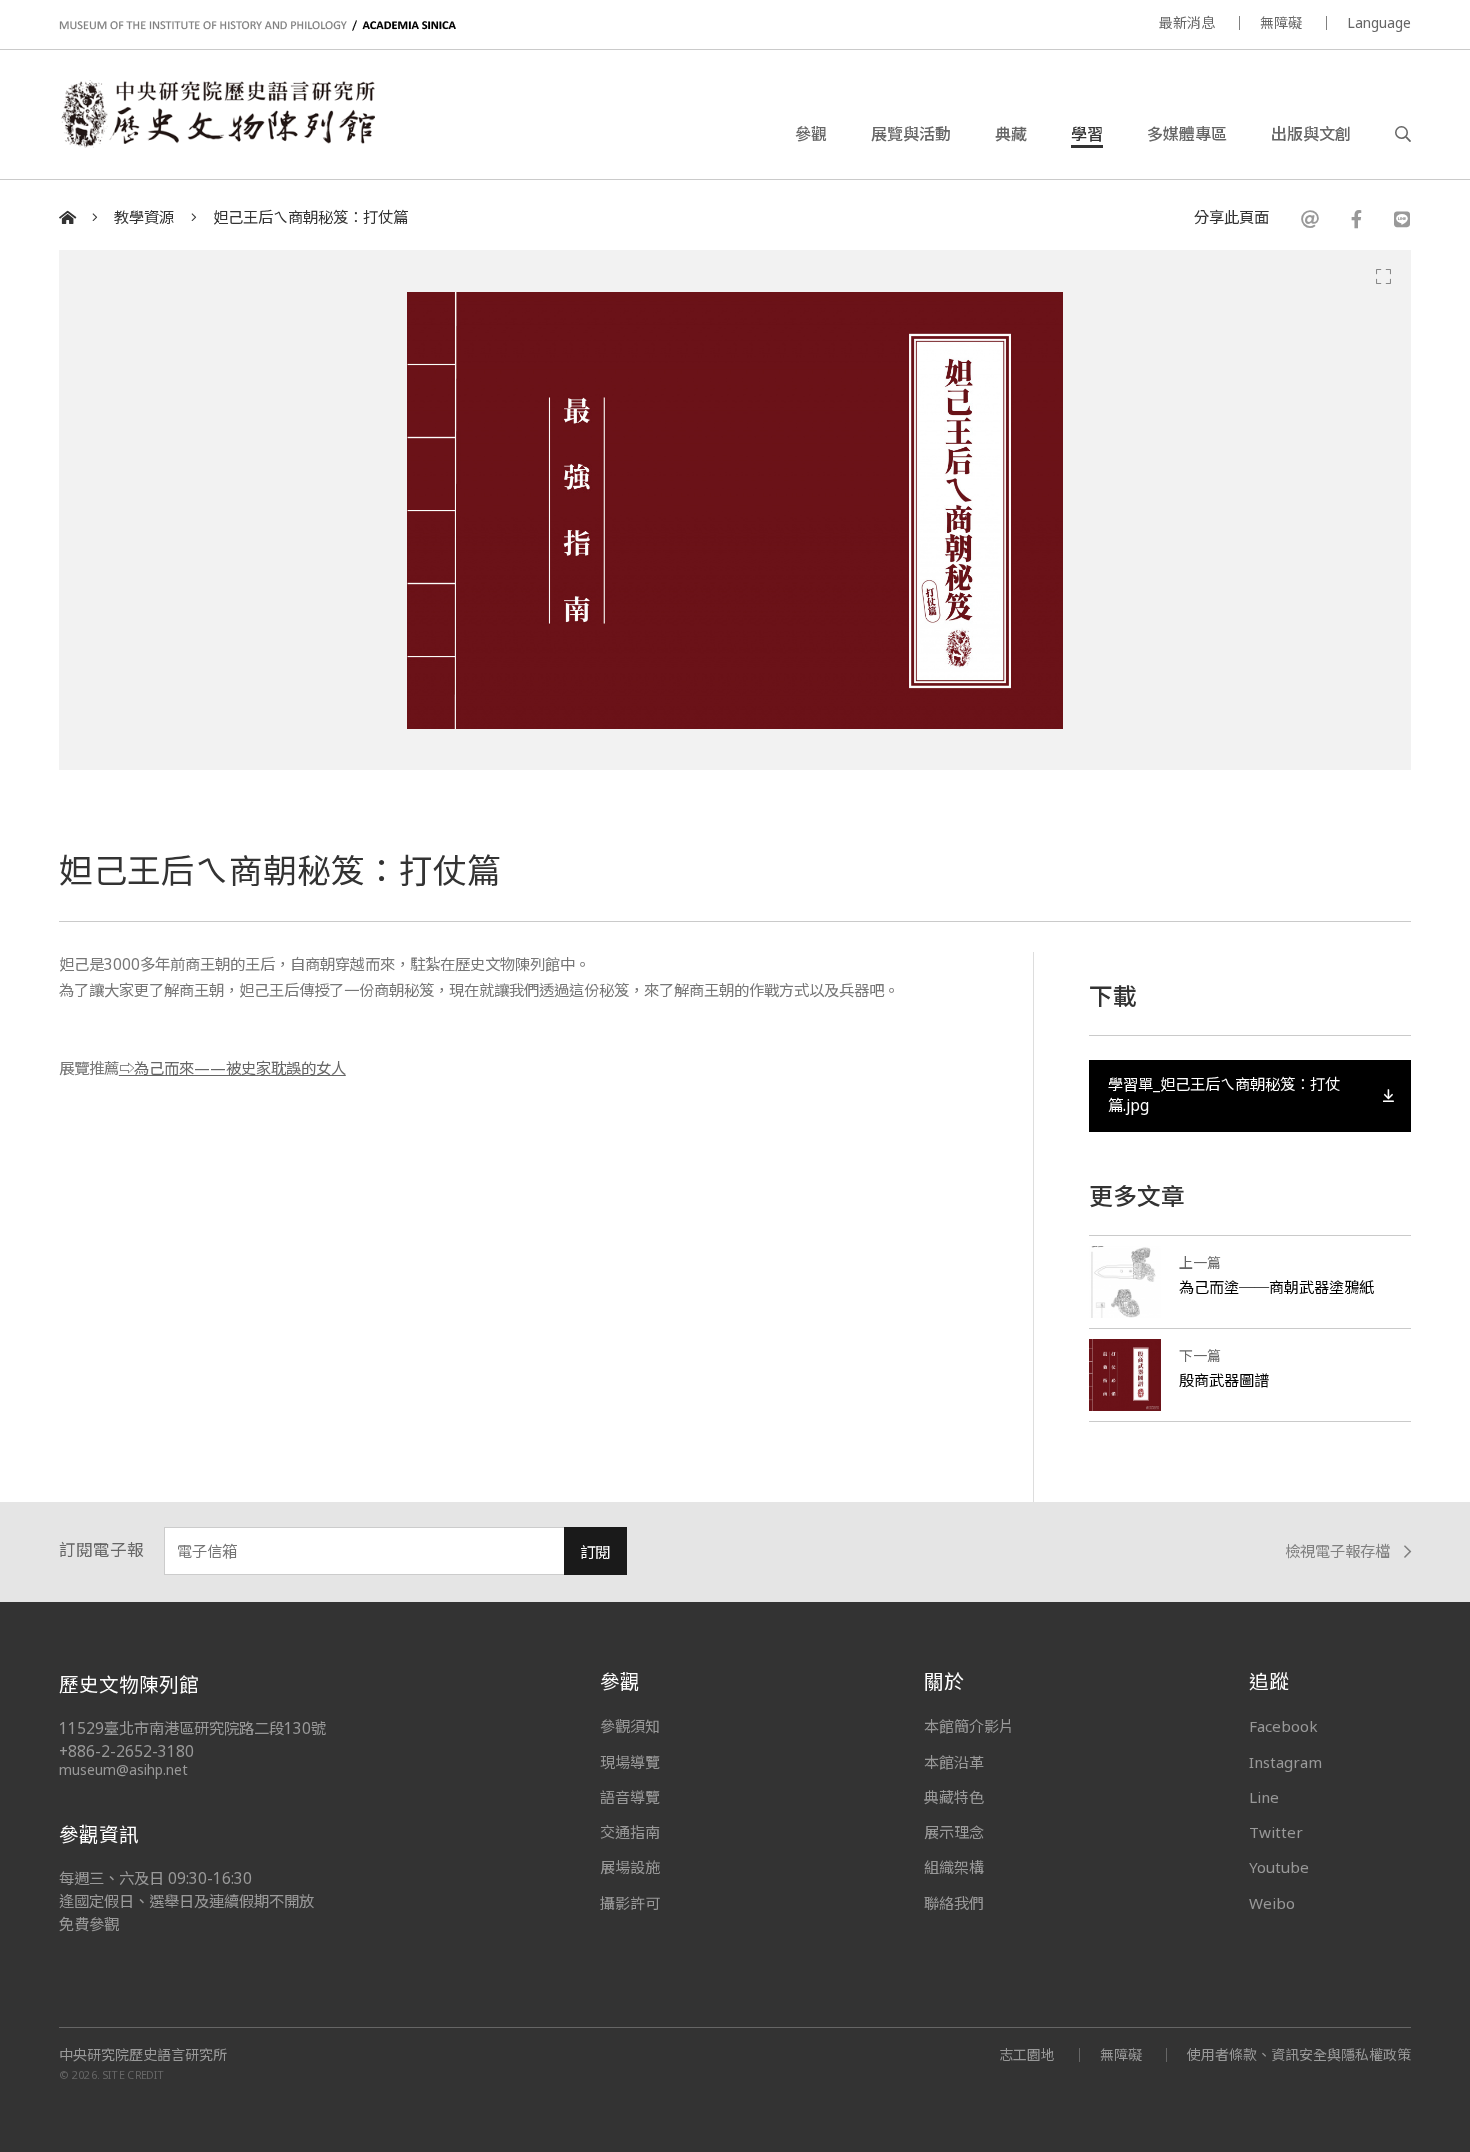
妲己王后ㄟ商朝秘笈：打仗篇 (310, 217)
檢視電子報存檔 (1337, 1552)
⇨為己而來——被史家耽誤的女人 (232, 1068)
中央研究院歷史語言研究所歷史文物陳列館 (217, 114)
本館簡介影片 (969, 1726)
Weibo (1272, 1903)
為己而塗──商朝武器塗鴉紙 (1276, 1287)
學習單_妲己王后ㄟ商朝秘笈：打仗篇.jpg (1224, 1094)
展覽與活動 (911, 134)
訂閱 (595, 1552)
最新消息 (1187, 22)
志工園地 (1027, 2054)
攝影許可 (630, 1903)
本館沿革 (954, 1762)
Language (1379, 22)
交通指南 (630, 1832)
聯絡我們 (954, 1903)
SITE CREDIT (133, 2075)
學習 (1087, 134)
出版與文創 (1311, 134)
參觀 (811, 134)
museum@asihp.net (123, 1769)
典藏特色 (954, 1797)
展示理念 (954, 1832)
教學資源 (144, 217)
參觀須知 (630, 1726)
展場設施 (630, 1867)
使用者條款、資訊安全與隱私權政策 (1299, 2054)
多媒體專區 (1187, 134)
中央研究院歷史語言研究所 (143, 2055)
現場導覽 (630, 1762)
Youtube (1279, 1867)
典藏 (1011, 134)
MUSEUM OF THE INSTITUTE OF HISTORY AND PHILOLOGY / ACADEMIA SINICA (257, 25)
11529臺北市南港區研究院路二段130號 (192, 1728)
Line (1264, 1797)
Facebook (1283, 1726)
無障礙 (1281, 22)
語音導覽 (630, 1797)
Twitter (1276, 1832)
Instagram (1285, 1762)
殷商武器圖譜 (1224, 1380)
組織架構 (954, 1867)
